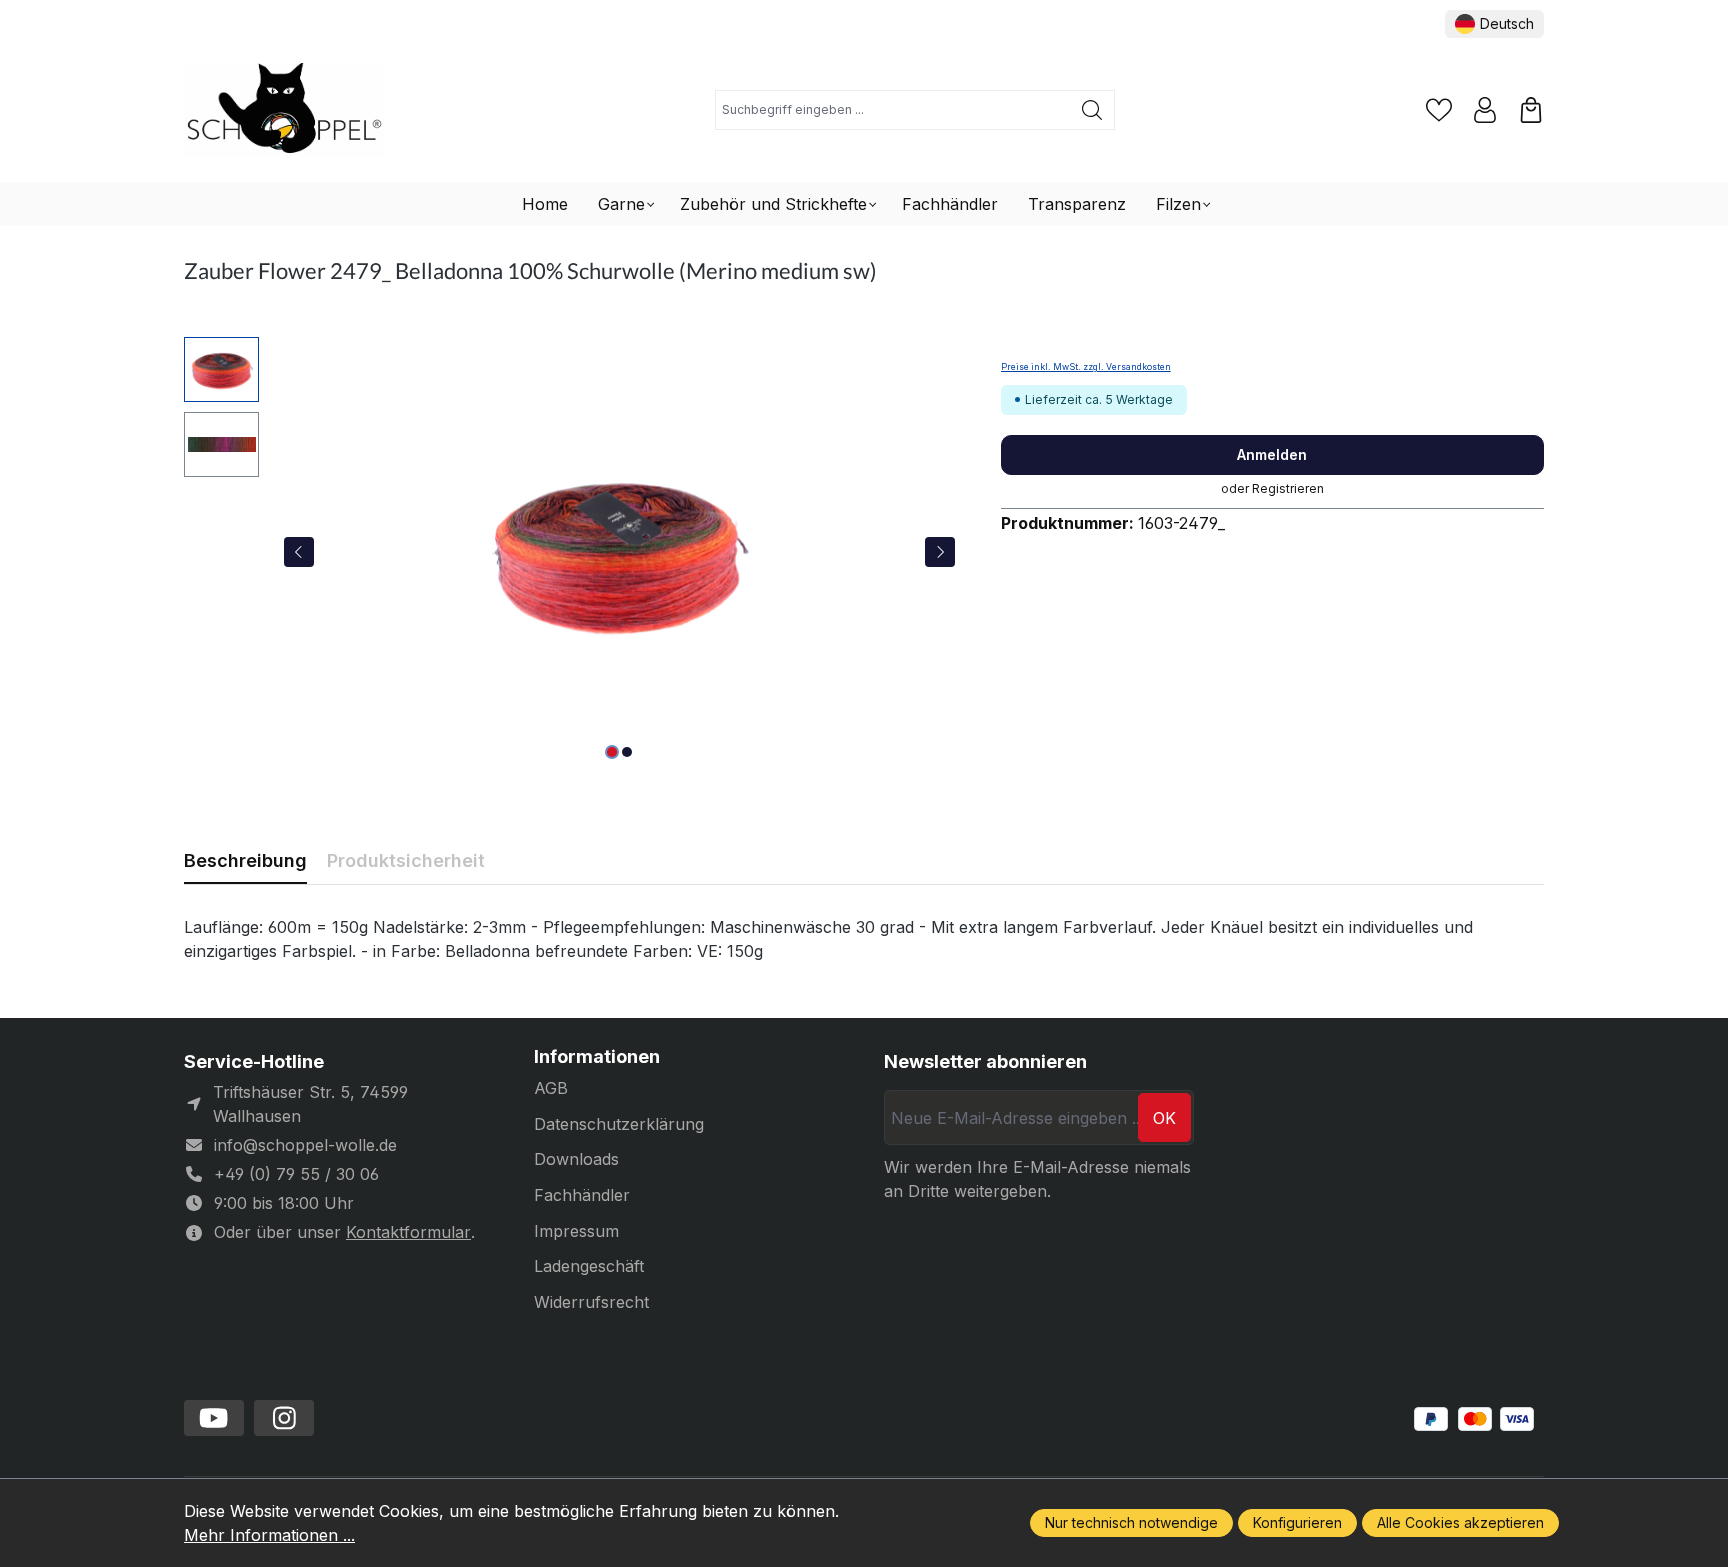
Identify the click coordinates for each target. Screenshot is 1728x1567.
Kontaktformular (408, 1232)
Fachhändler (582, 1195)
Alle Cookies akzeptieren (1460, 1522)
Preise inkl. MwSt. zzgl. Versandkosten (1086, 367)
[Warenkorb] (1531, 110)
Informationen (597, 1057)
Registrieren (1288, 488)
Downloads (576, 1159)
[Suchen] (1092, 110)
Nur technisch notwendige (1131, 1522)
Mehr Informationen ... (269, 1535)
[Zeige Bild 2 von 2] (627, 752)
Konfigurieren (1297, 1522)
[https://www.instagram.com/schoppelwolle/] (284, 1418)
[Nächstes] (940, 552)
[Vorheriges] (299, 552)
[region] (572, 552)
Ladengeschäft (589, 1266)
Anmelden (1272, 454)
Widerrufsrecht (591, 1302)
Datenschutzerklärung (619, 1124)
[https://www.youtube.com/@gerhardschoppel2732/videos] (214, 1418)
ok (1164, 1118)
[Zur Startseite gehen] (284, 110)
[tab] (245, 860)
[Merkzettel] (1439, 110)
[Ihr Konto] (1485, 110)
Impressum (576, 1231)
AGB (551, 1088)
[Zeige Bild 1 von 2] (612, 752)
